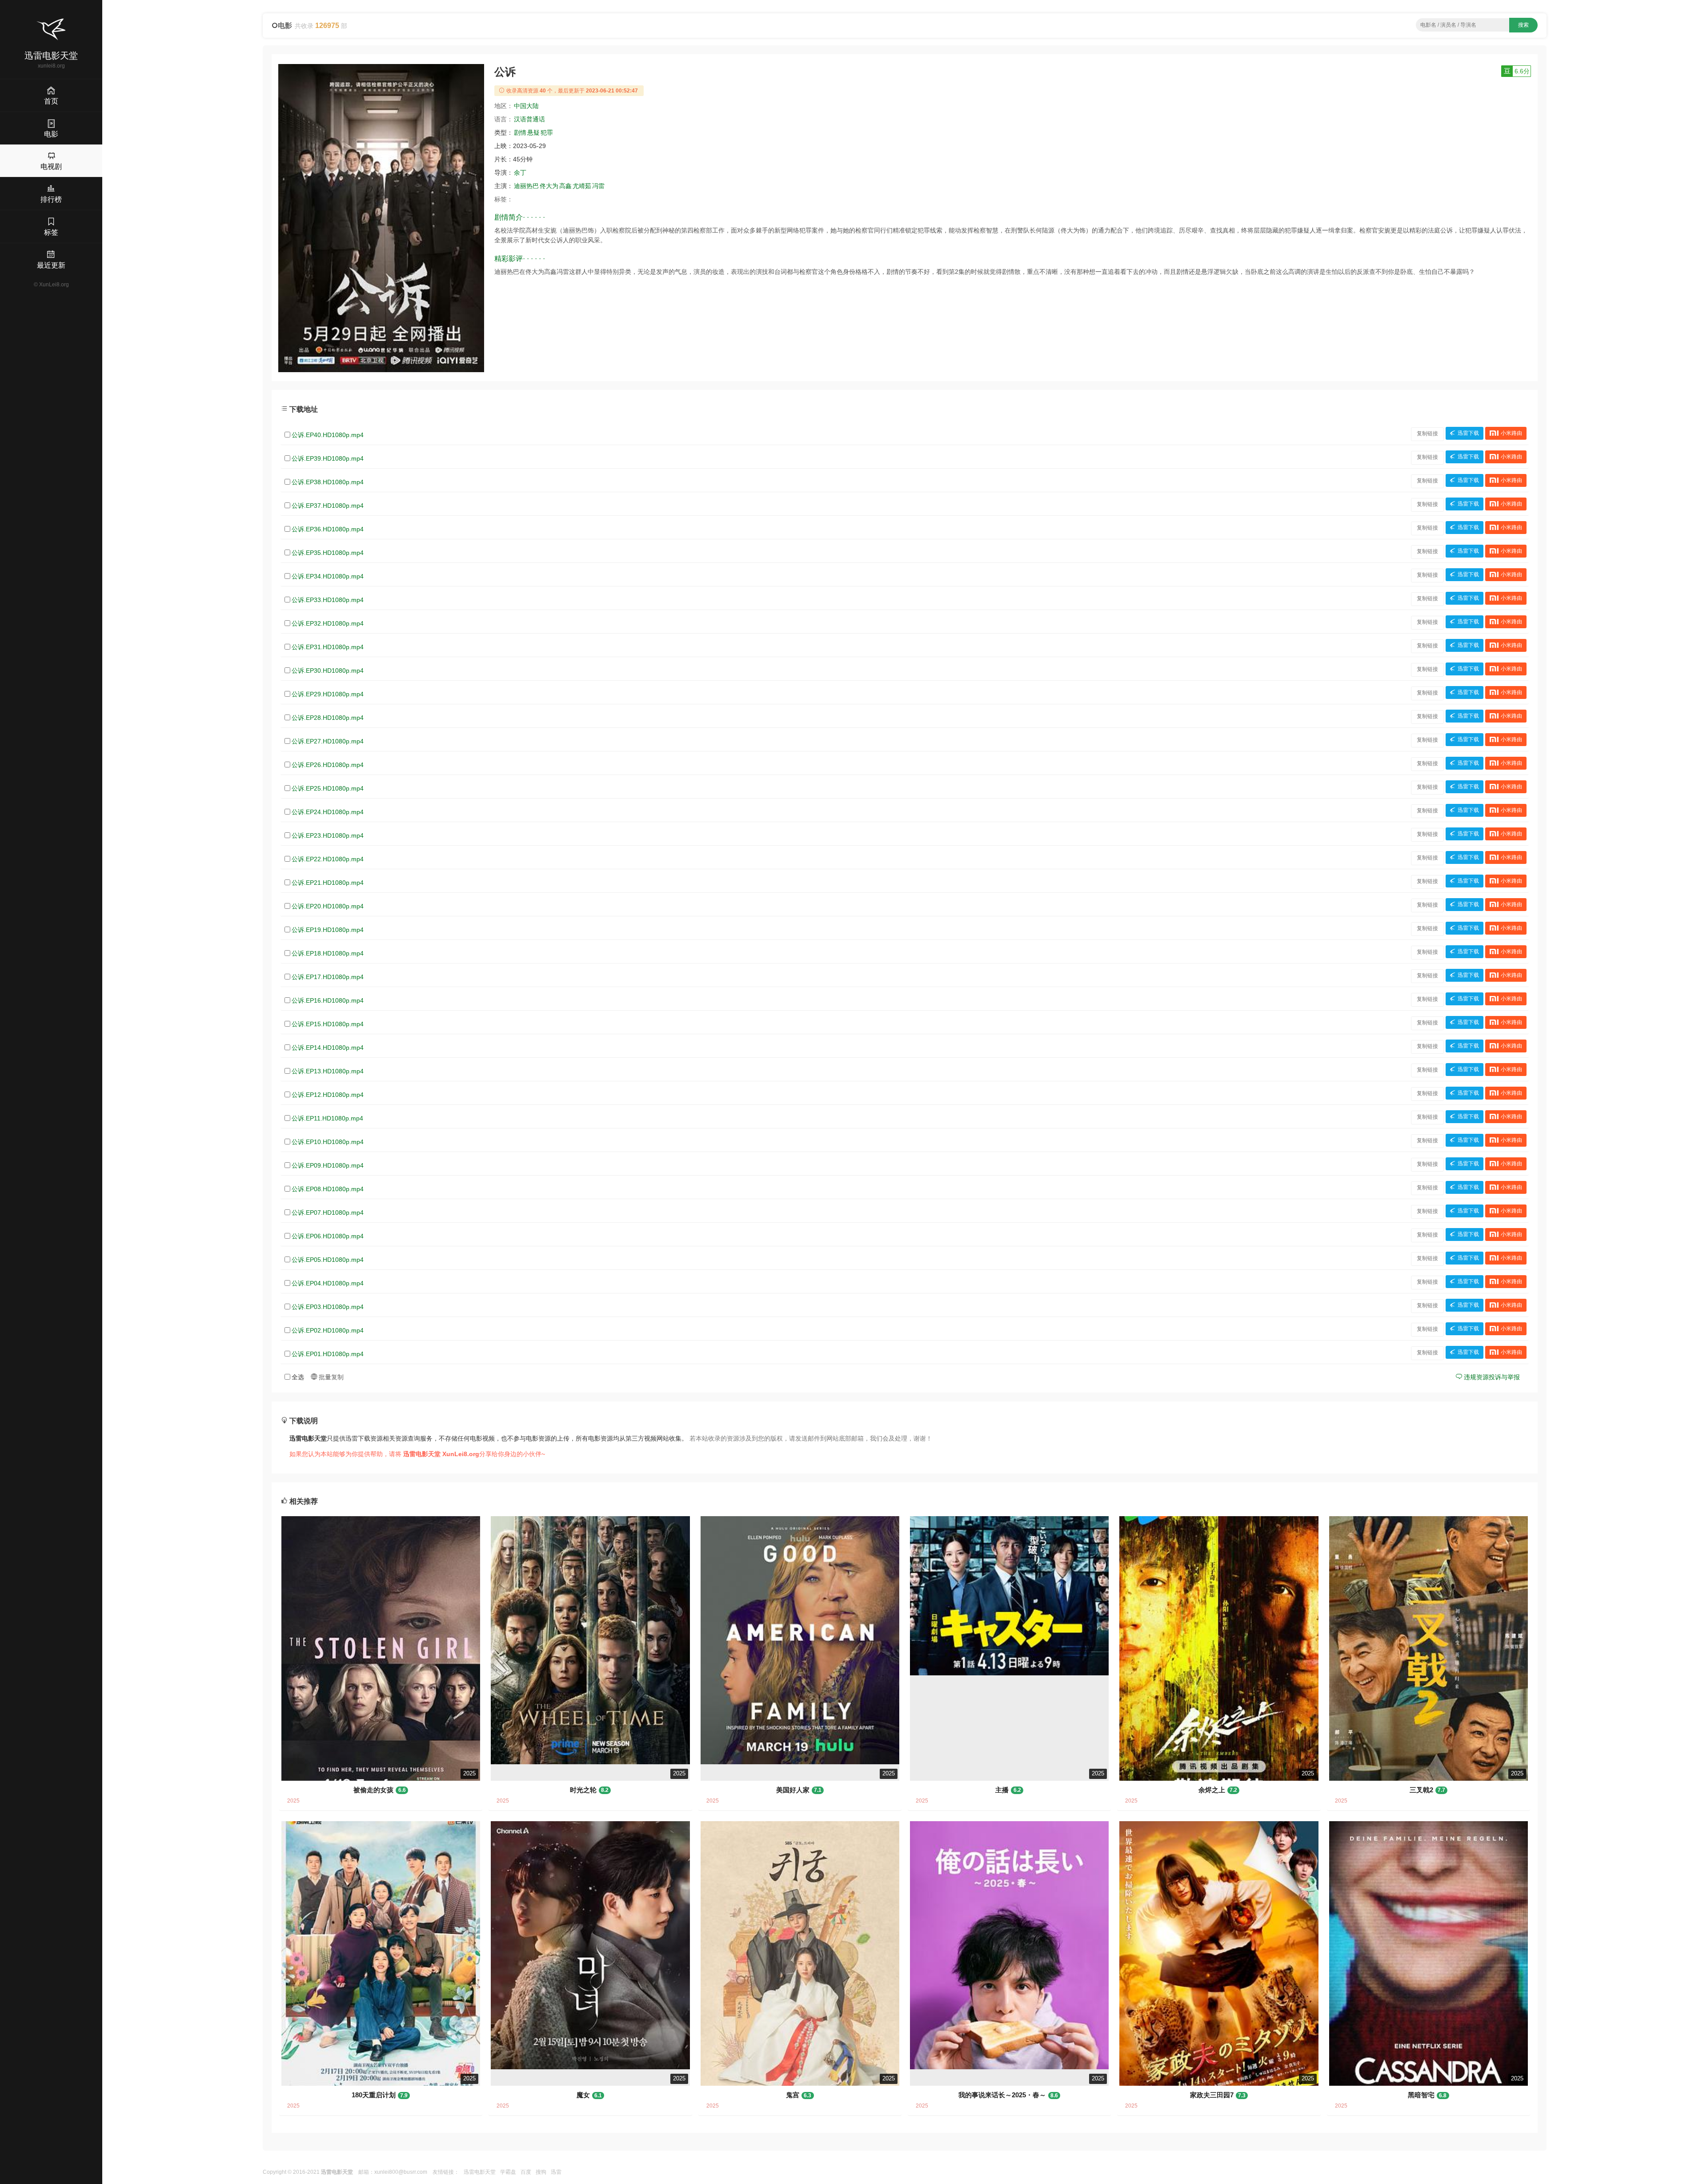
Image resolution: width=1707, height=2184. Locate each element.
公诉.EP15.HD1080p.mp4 (328, 1024)
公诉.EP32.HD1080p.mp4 (328, 623)
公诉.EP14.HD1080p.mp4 (328, 1048)
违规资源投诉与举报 (1491, 1377)
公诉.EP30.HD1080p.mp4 (328, 670)
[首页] (51, 29)
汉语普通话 (529, 119)
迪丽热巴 (526, 186)
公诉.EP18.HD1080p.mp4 (328, 953)
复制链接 (1427, 434)
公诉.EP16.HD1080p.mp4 (328, 1000)
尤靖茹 (582, 186)
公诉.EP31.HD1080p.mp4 (328, 647)
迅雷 (556, 2172)
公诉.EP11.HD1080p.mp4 (327, 1118)
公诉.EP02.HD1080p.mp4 (328, 1330)
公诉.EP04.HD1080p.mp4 (328, 1283)
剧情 (520, 132)
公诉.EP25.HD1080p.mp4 (328, 788)
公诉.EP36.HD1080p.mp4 (328, 529)
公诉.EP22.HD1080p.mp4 (328, 859)
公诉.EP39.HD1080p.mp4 (328, 458)
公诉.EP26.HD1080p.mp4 (328, 765)
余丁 (520, 173)
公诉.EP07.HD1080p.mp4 (328, 1212)
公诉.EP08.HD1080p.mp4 (328, 1189)
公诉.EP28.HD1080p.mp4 (328, 718)
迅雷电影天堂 (480, 2172)
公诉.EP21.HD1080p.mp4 (328, 883)
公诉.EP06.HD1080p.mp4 (328, 1236)
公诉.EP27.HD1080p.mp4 (328, 741)
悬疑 (533, 132)
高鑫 (565, 186)
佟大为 (549, 186)
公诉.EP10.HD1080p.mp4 (328, 1142)
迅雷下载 (1468, 434)
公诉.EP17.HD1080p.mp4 (328, 977)
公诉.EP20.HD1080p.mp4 (328, 906)
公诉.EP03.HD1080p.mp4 (328, 1307)
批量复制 (330, 1377)
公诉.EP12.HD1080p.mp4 (328, 1095)
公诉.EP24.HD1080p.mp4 (328, 812)
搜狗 (541, 2172)
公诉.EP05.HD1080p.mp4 (328, 1260)
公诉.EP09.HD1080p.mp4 (328, 1165)
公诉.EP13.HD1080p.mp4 (328, 1071)
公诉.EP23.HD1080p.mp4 (328, 835)
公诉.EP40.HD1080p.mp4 (328, 435)
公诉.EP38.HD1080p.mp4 (328, 482)
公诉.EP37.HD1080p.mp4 (328, 506)
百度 (526, 2172)
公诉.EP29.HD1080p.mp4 (328, 694)
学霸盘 (508, 2172)
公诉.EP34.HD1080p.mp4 (328, 576)
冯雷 (598, 186)
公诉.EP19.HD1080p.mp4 (328, 930)
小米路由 (1511, 434)
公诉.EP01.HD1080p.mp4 (328, 1354)
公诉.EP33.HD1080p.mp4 (328, 600)
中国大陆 (526, 106)
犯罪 (547, 132)
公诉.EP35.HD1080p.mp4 (328, 553)
